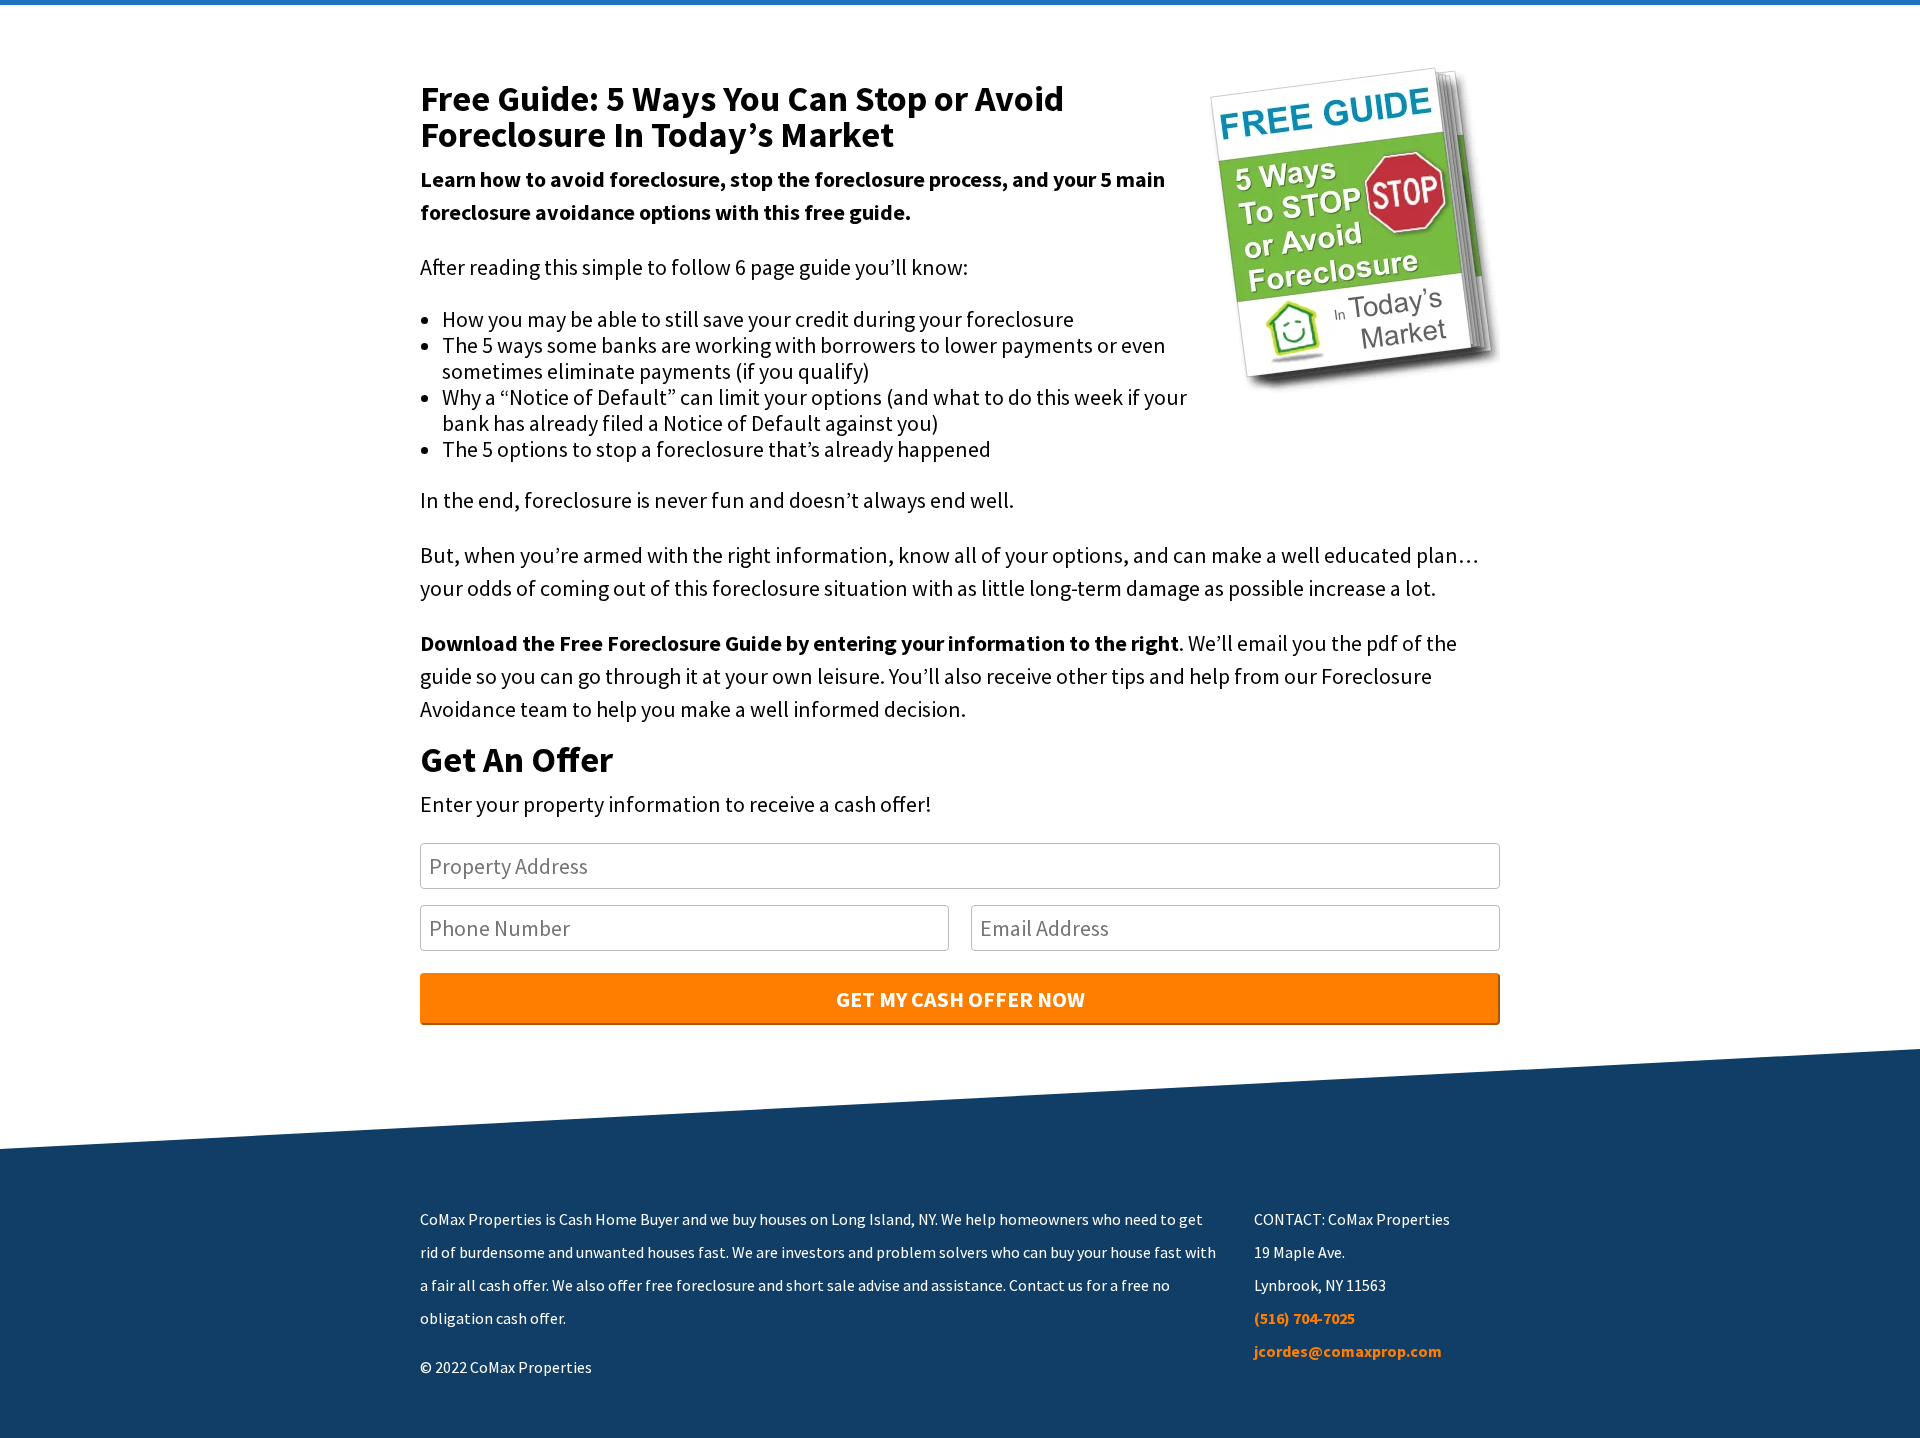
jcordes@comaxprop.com (1348, 1351)
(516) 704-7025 (1304, 1318)
